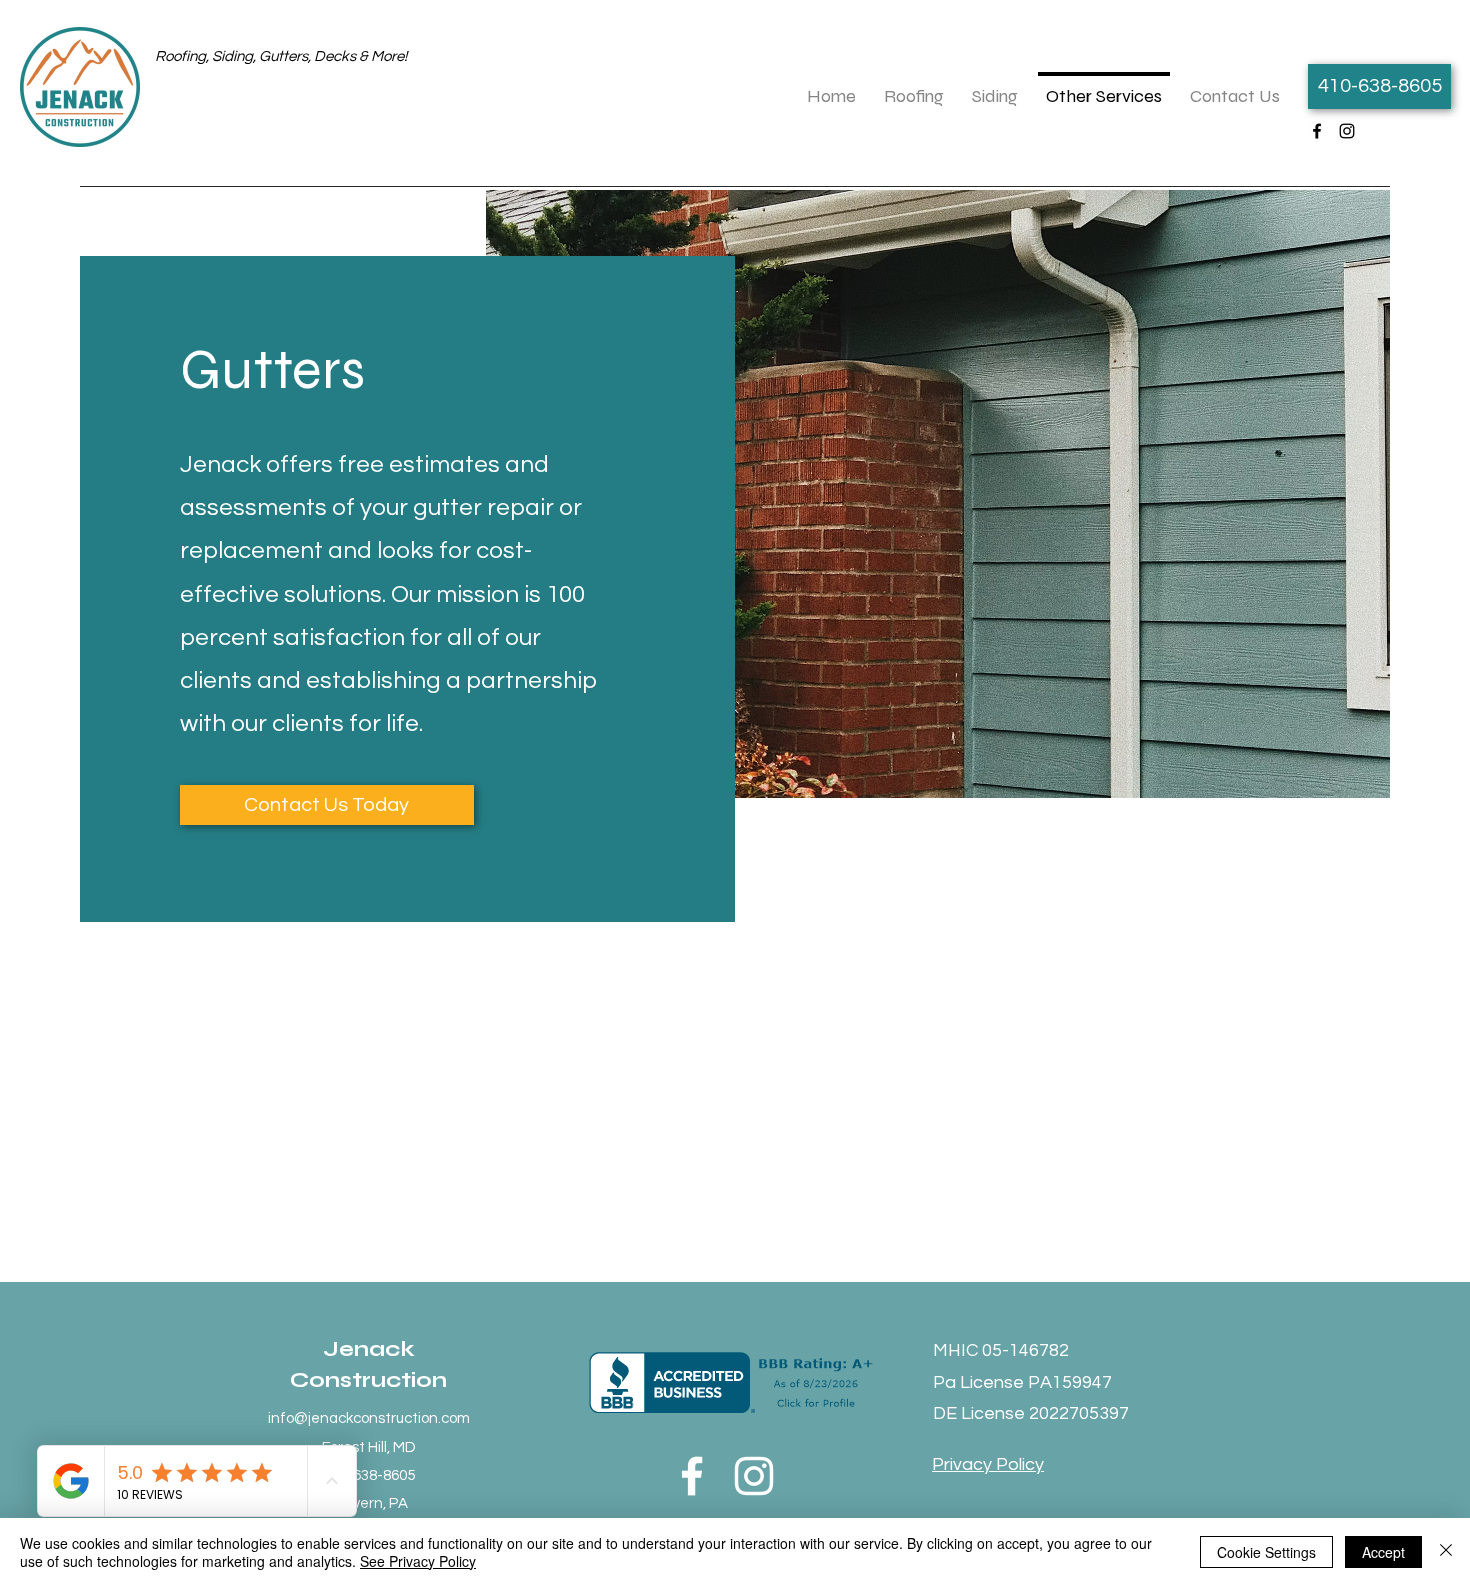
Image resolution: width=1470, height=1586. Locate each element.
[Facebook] (1317, 131)
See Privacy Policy (418, 1561)
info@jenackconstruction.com (369, 1418)
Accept (1383, 1552)
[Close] (1446, 1552)
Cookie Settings (1266, 1552)
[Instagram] (1347, 131)
